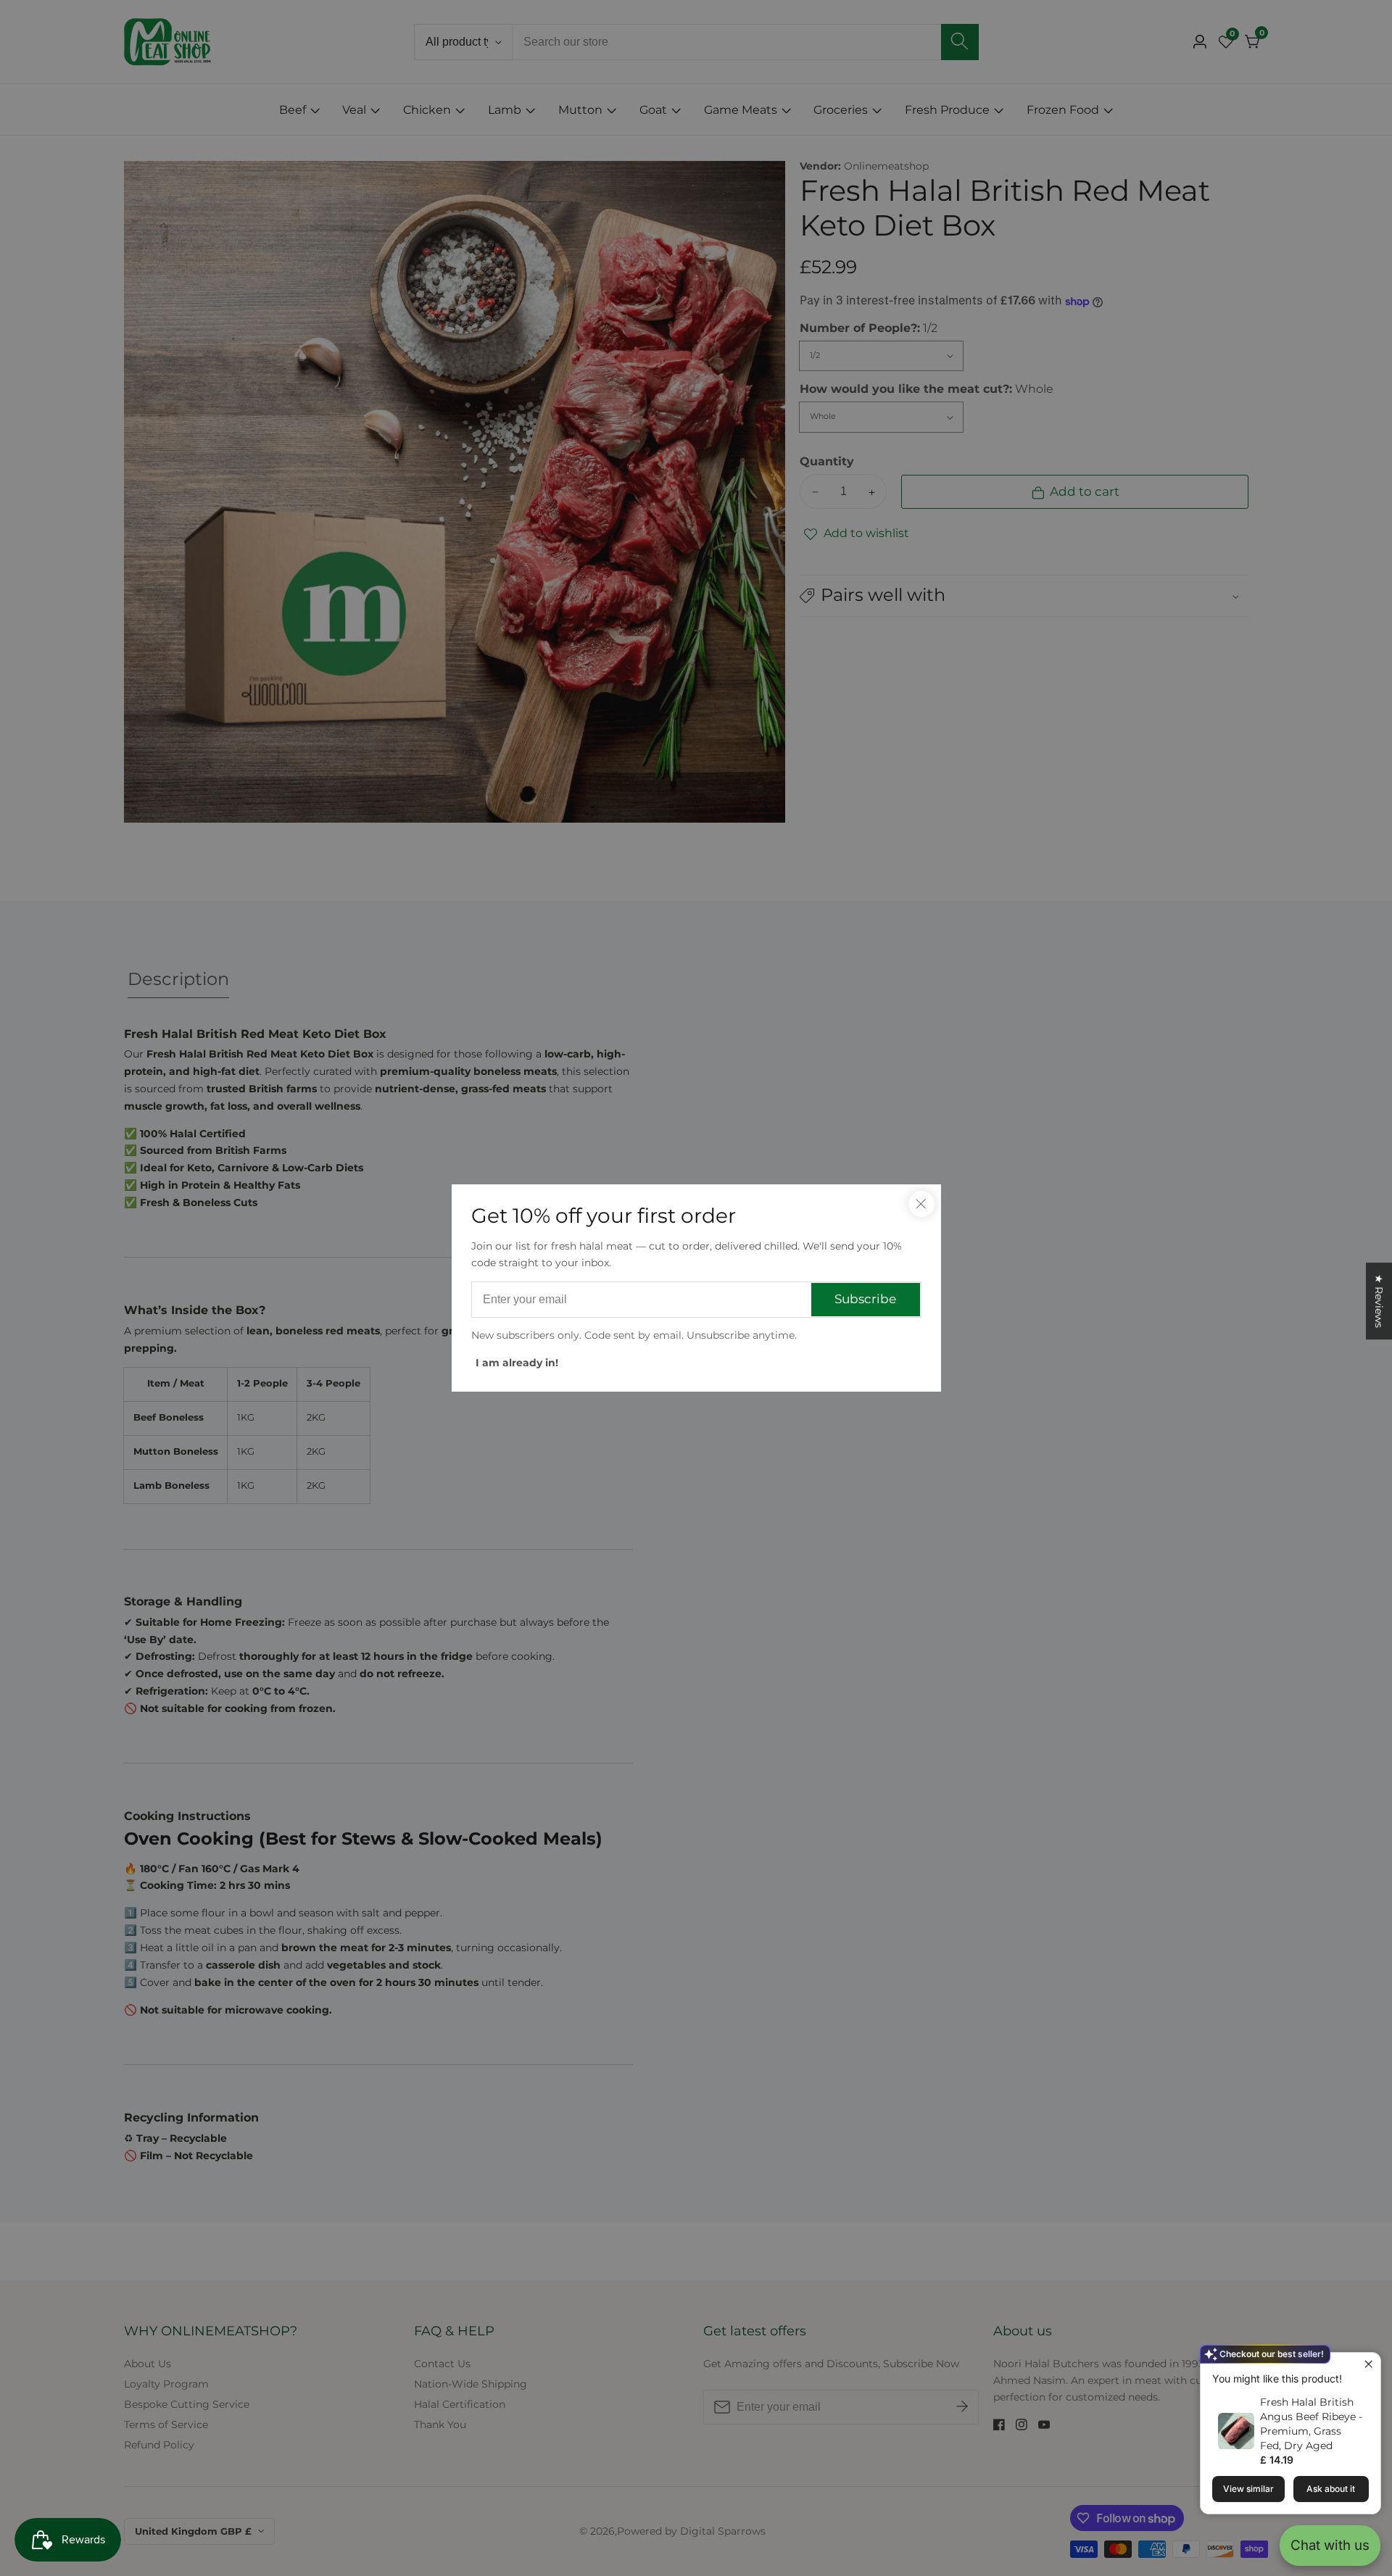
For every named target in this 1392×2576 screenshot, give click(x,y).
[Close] (921, 1204)
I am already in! (517, 1363)
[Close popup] (1368, 2365)
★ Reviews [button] (1379, 1301)
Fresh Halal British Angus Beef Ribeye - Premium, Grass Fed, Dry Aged (1311, 2424)
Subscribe (865, 1299)
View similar (1248, 2489)
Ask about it (1331, 2489)
